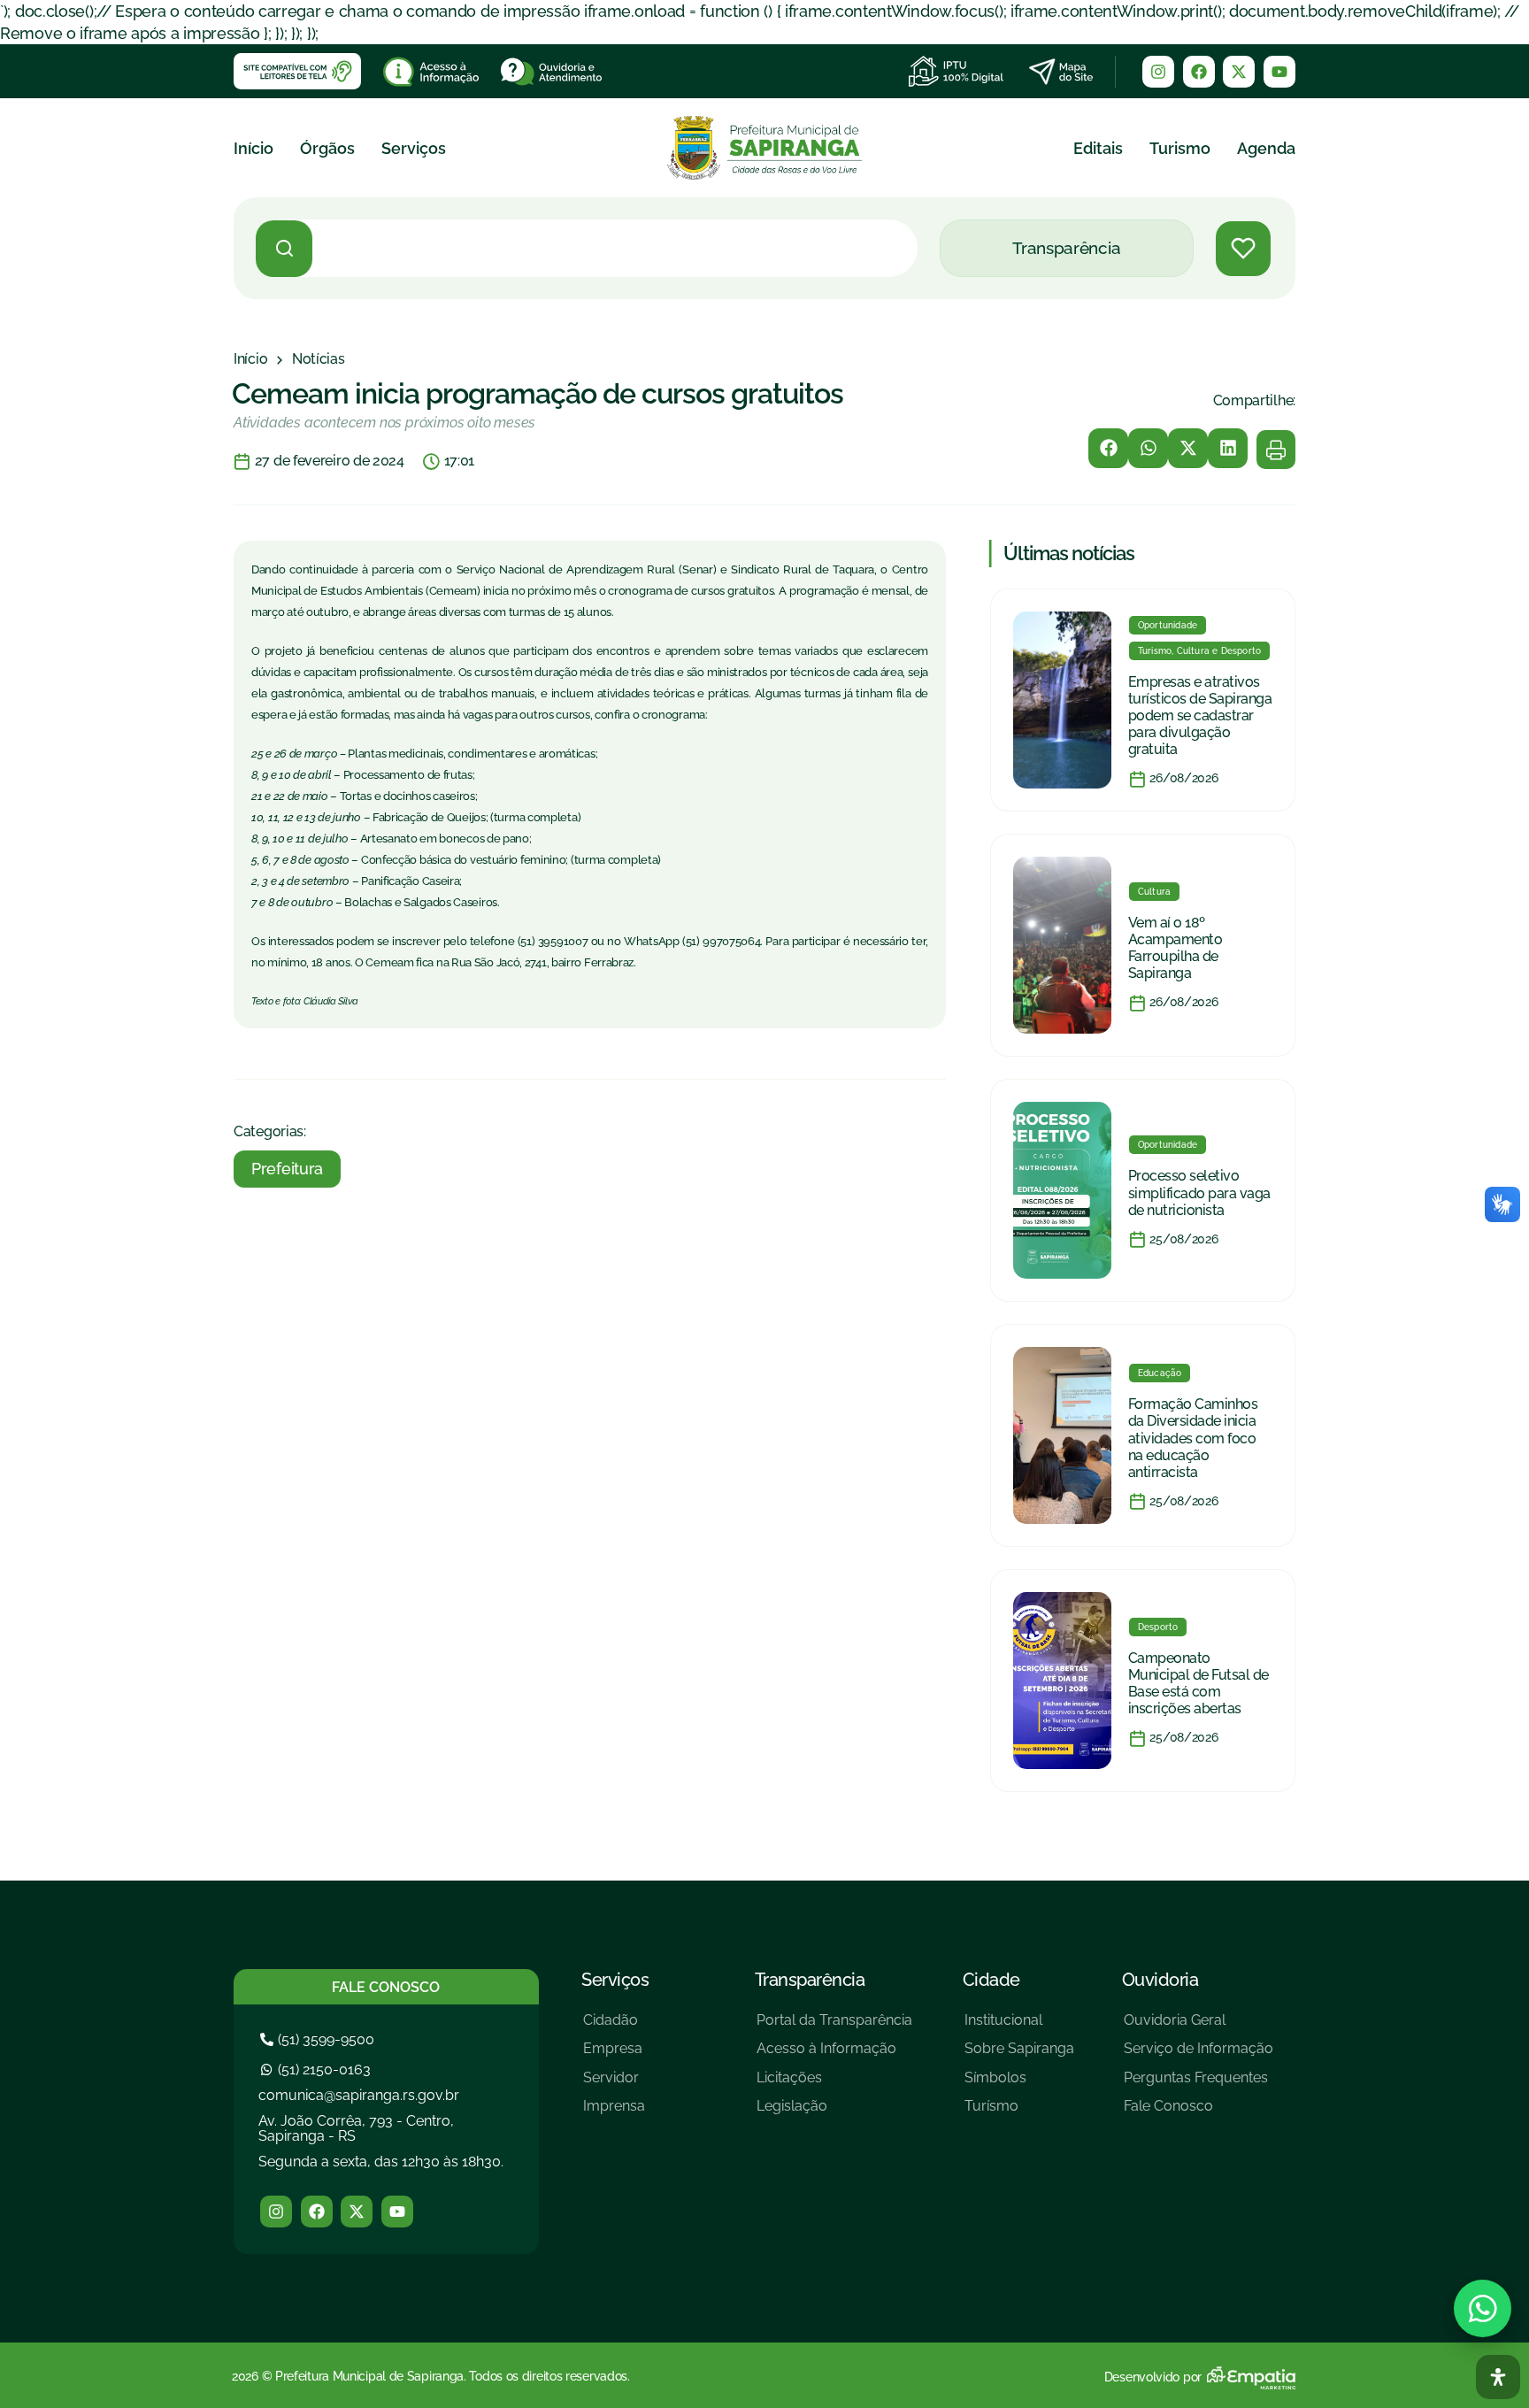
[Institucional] (1019, 2027)
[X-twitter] (1239, 72)
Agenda (1266, 148)
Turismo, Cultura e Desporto (1199, 651)
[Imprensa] (614, 2113)
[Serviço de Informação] (1199, 2055)
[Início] (250, 359)
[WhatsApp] (1483, 2308)
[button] (1108, 448)
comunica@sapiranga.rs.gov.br (359, 2095)
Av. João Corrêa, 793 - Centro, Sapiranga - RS (356, 2129)
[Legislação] (834, 2113)
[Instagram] (1158, 72)
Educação (1160, 1373)
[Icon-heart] (1243, 249)
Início (254, 148)
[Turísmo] (1019, 2113)
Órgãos (327, 148)
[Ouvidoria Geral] (1199, 2027)
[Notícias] (319, 359)
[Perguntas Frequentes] (1199, 2085)
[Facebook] (1199, 72)
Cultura (1154, 892)
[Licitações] (834, 2085)
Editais (1098, 148)
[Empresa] (614, 2055)
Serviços (414, 148)
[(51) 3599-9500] (319, 2039)
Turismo (1180, 148)
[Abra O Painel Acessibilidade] (1498, 2377)
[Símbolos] (1019, 2085)
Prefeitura (287, 1169)
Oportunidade (1168, 625)
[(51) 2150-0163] (318, 2069)
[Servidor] (614, 2085)
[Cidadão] (614, 2027)
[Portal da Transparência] (834, 2027)
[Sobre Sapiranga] (1019, 2055)
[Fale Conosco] (1199, 2113)
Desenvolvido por (1153, 2377)
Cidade (991, 1980)
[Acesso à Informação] (834, 2055)
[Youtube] (1279, 72)
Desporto (1158, 1627)
